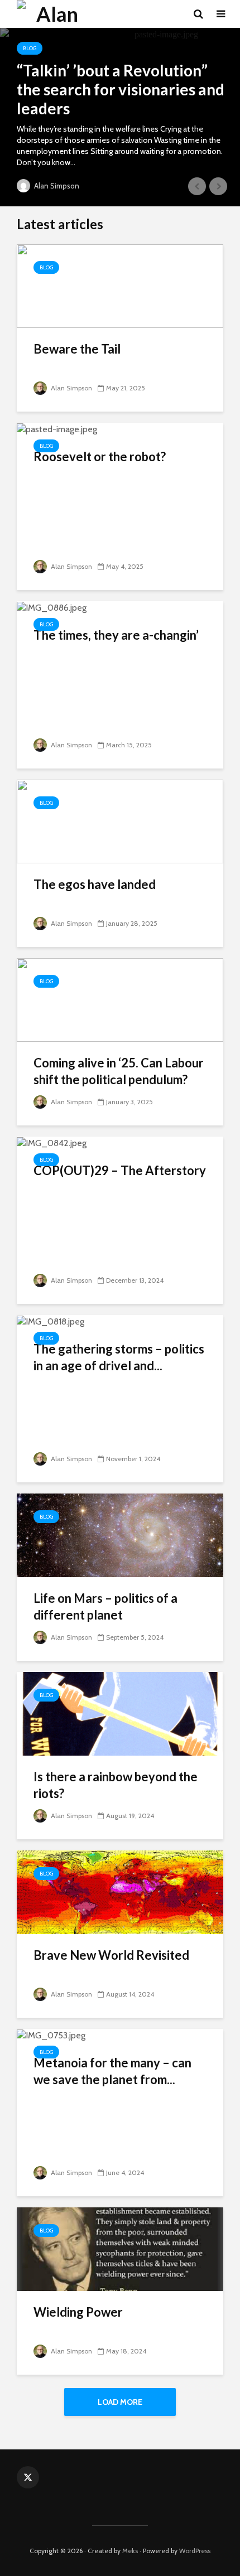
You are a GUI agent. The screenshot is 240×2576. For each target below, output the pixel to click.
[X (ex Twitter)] (28, 2477)
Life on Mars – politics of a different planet (105, 1606)
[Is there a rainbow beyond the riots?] (120, 1713)
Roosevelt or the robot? (100, 456)
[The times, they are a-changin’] (52, 607)
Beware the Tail (77, 349)
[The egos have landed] (120, 821)
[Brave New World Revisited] (120, 1891)
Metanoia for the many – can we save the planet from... (112, 2071)
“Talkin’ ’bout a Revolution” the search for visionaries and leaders (121, 89)
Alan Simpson (56, 186)
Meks (130, 2551)
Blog (30, 48)
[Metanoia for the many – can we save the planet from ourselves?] (51, 2035)
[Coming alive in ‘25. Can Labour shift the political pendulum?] (120, 999)
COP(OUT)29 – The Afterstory (120, 1170)
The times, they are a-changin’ (116, 635)
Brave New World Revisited (111, 1955)
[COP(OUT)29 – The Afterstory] (52, 1142)
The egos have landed (95, 884)
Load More (120, 2402)
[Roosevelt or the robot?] (57, 429)
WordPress (195, 2551)
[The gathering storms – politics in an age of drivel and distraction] (51, 1321)
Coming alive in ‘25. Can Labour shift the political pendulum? (119, 1071)
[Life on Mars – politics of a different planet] (120, 1535)
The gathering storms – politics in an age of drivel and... (119, 1357)
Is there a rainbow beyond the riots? (116, 1785)
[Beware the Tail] (120, 285)
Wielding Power (78, 2312)
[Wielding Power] (120, 2248)
